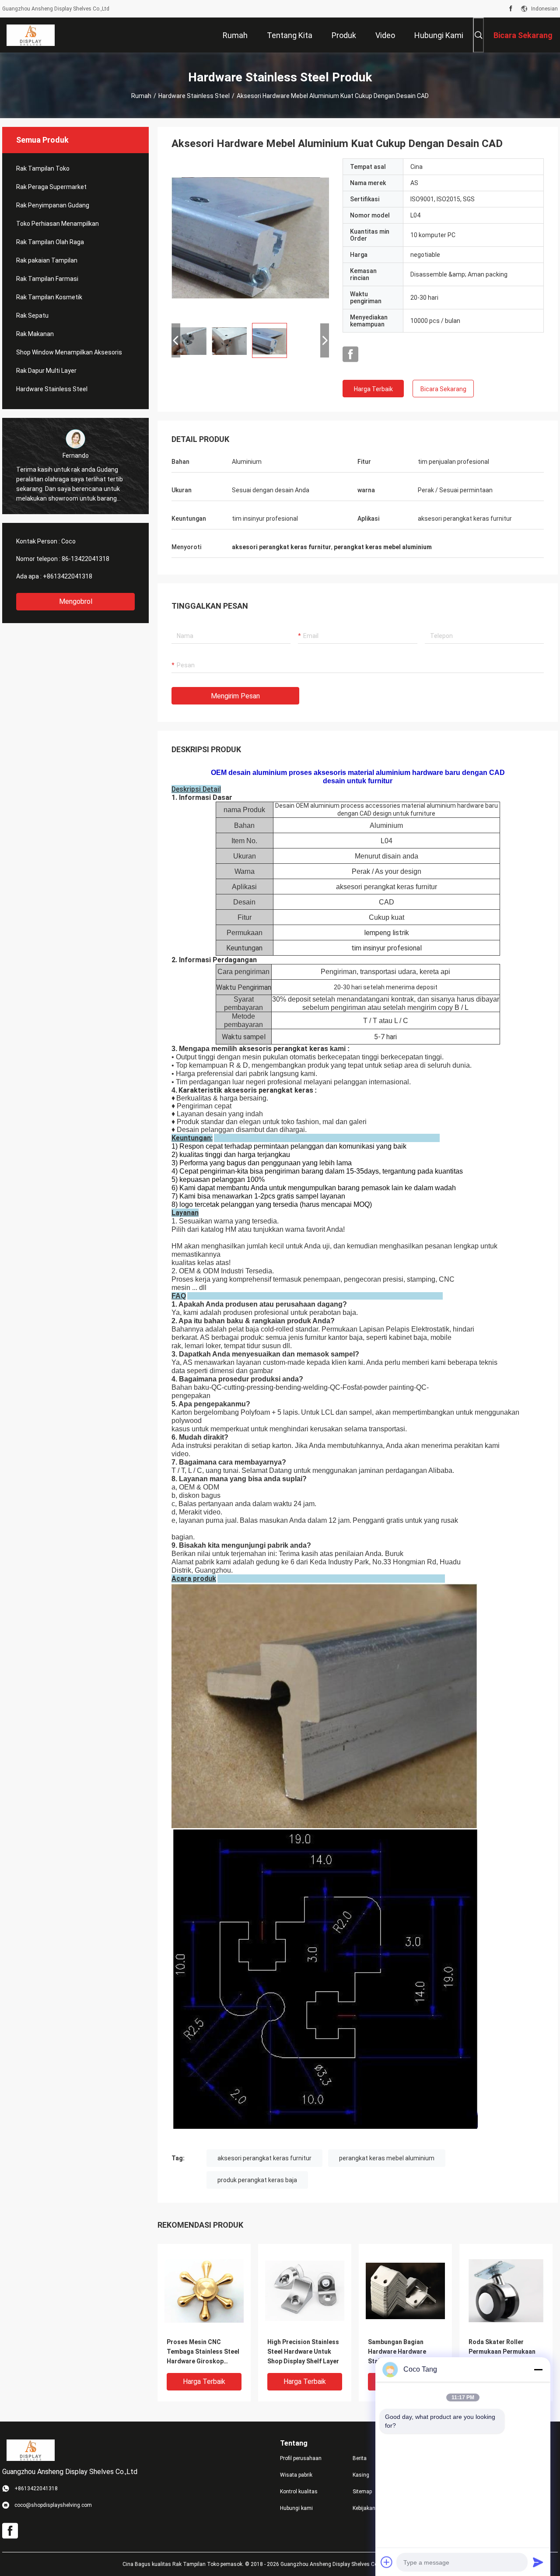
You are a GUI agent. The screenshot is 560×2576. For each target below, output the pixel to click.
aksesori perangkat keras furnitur (264, 2158)
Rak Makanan (35, 334)
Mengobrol (76, 601)
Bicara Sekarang (443, 389)
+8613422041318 (68, 576)
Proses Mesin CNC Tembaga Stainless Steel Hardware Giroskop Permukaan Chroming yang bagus (203, 2352)
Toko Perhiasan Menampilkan (58, 224)
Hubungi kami (296, 2508)
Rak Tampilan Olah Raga (50, 242)
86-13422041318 (86, 559)
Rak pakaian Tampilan (47, 260)
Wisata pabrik (296, 2475)
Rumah (141, 96)
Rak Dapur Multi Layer (46, 371)
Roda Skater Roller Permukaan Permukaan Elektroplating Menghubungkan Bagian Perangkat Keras (503, 2352)
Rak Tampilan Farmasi (47, 279)
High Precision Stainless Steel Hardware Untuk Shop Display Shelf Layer (303, 2352)
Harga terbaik (373, 389)
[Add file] (387, 2562)
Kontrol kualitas (299, 2492)
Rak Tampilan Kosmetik (49, 297)
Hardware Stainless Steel (194, 96)
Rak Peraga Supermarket (51, 187)
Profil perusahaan (301, 2458)
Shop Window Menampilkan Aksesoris (69, 352)
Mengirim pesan (235, 696)
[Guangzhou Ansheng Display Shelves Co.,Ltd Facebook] (511, 9)
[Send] (538, 2562)
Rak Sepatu (32, 315)
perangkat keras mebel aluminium (387, 2158)
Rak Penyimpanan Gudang (53, 205)
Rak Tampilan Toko (43, 168)
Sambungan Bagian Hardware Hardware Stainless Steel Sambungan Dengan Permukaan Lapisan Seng (404, 2352)
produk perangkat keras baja (257, 2180)
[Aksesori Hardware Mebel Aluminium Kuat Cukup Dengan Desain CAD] (250, 237)
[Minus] (538, 2369)
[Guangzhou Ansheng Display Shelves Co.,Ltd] (31, 35)
